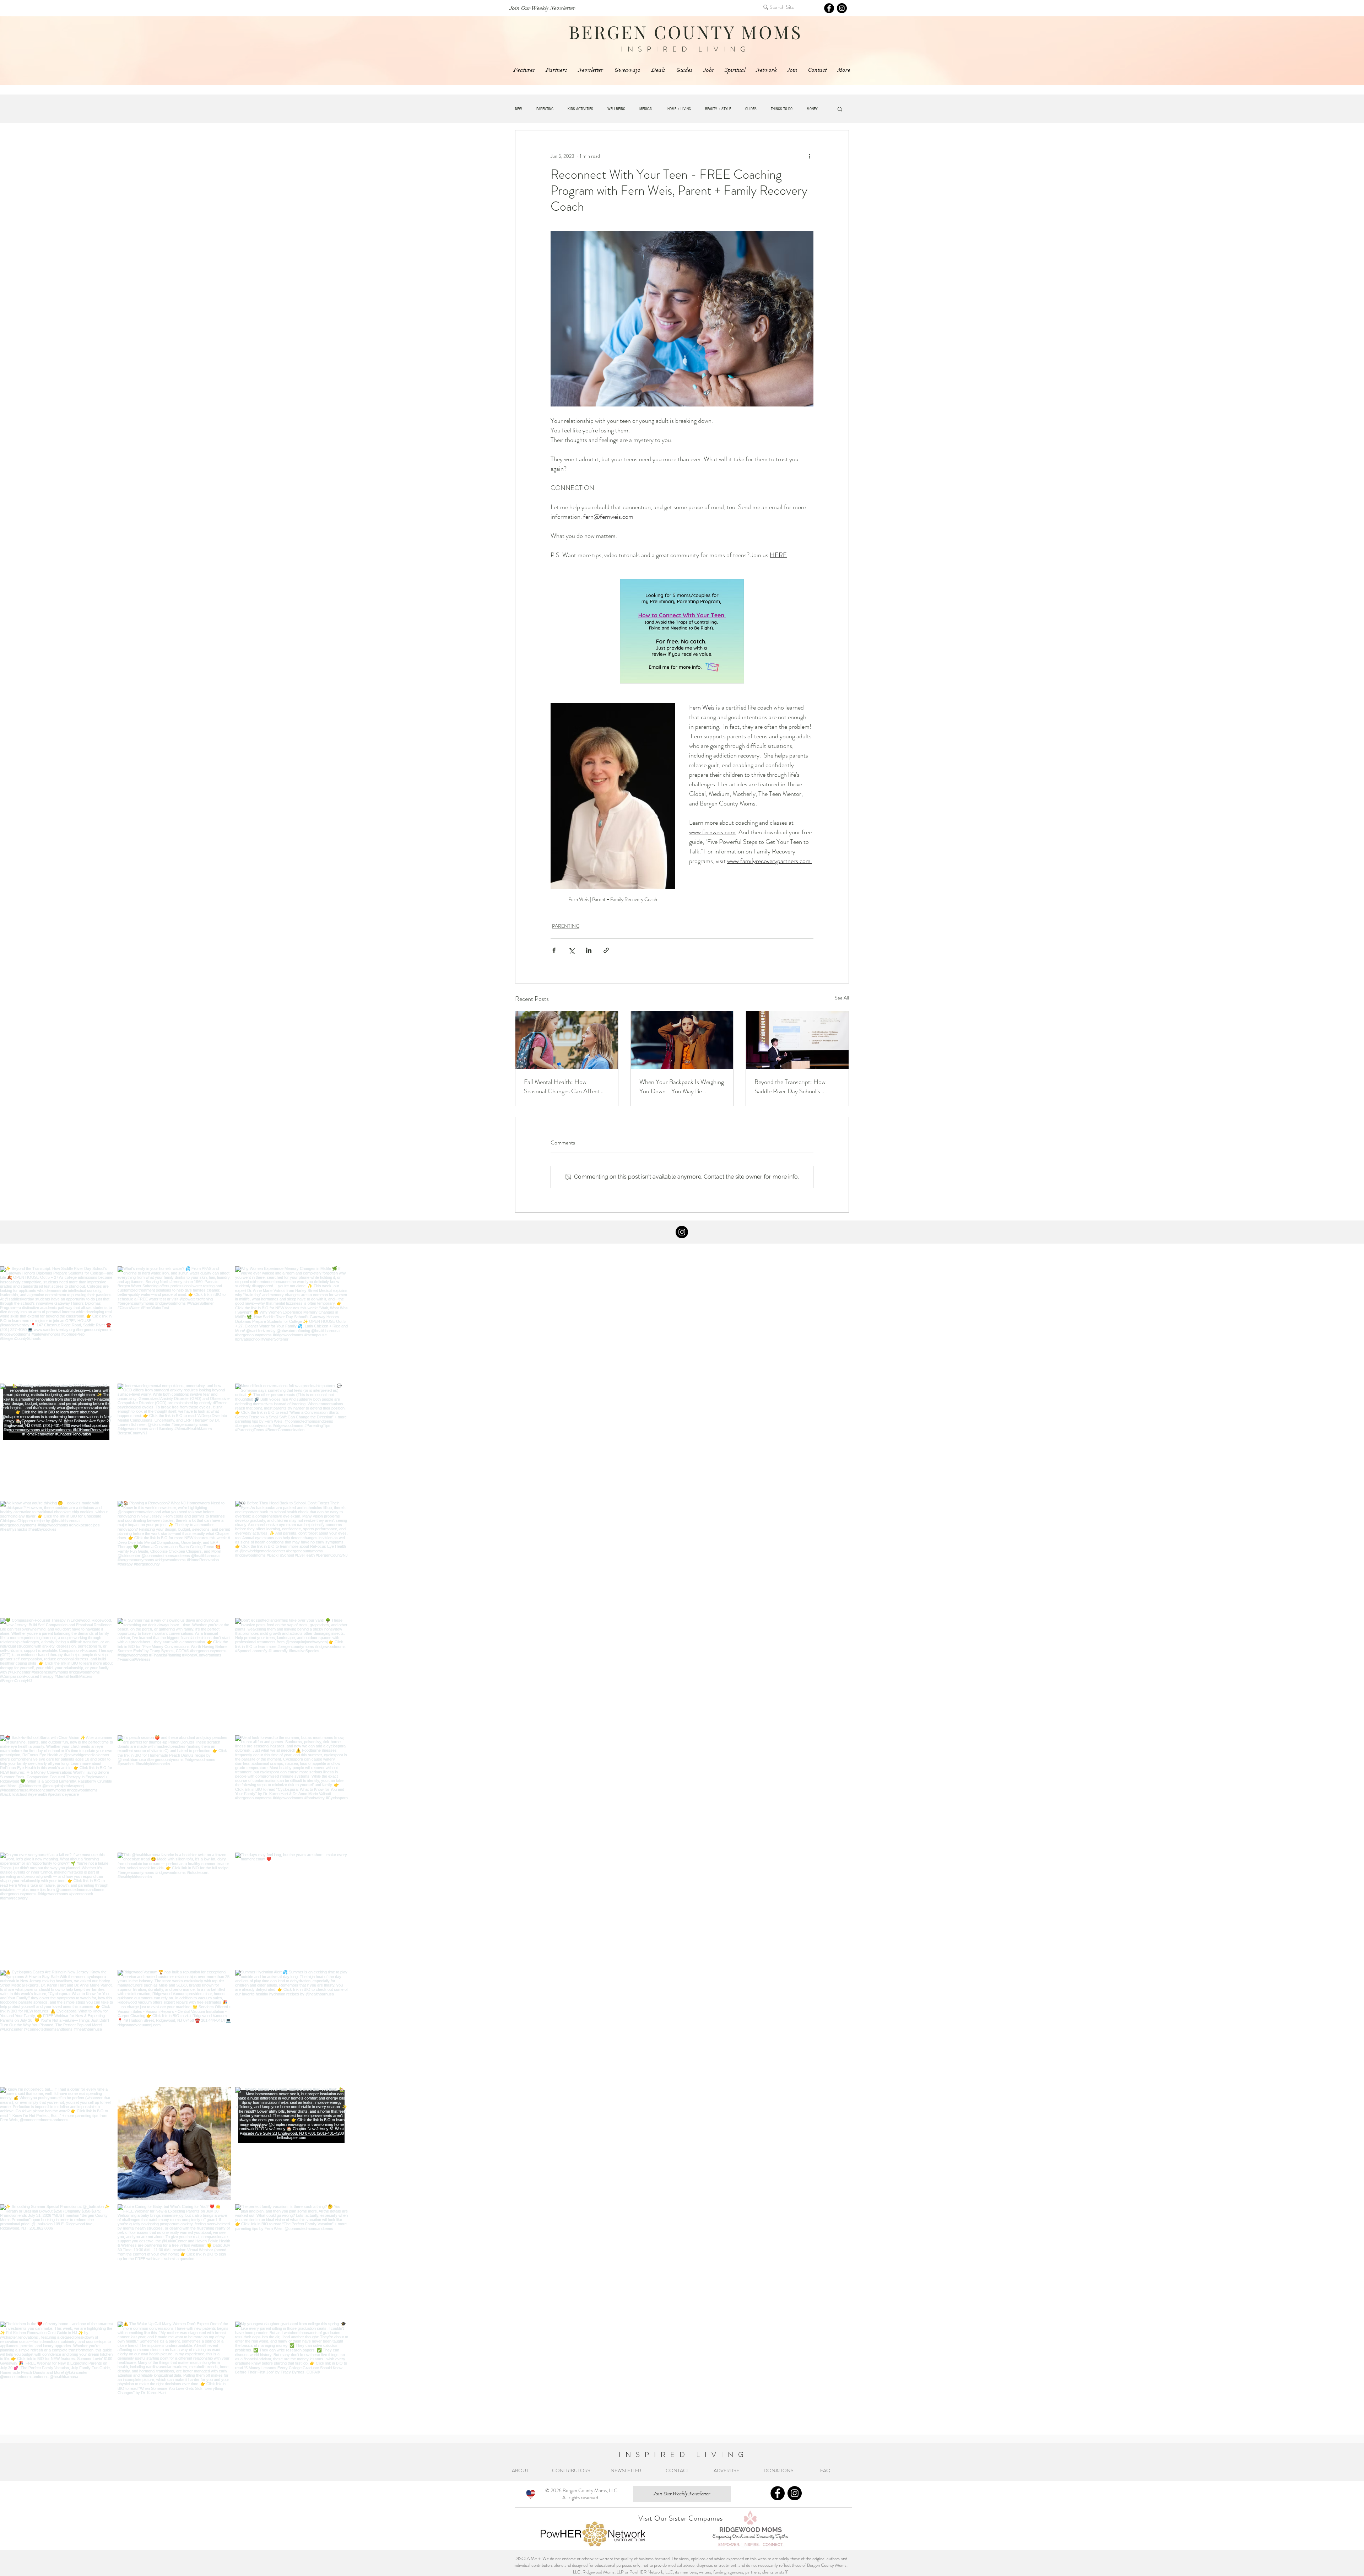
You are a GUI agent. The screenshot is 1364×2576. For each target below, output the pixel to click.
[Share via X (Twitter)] (571, 950)
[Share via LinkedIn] (589, 950)
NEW (519, 109)
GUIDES (751, 109)
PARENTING (545, 109)
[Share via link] (606, 950)
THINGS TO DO (782, 109)
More (810, 109)
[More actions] (809, 156)
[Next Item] (1344, 2437)
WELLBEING (616, 109)
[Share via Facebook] (554, 950)
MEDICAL (646, 109)
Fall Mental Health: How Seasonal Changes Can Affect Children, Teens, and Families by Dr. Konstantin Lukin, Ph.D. (565, 1087)
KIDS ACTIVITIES (580, 109)
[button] (840, 109)
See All (842, 998)
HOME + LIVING (679, 109)
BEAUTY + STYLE (718, 109)
